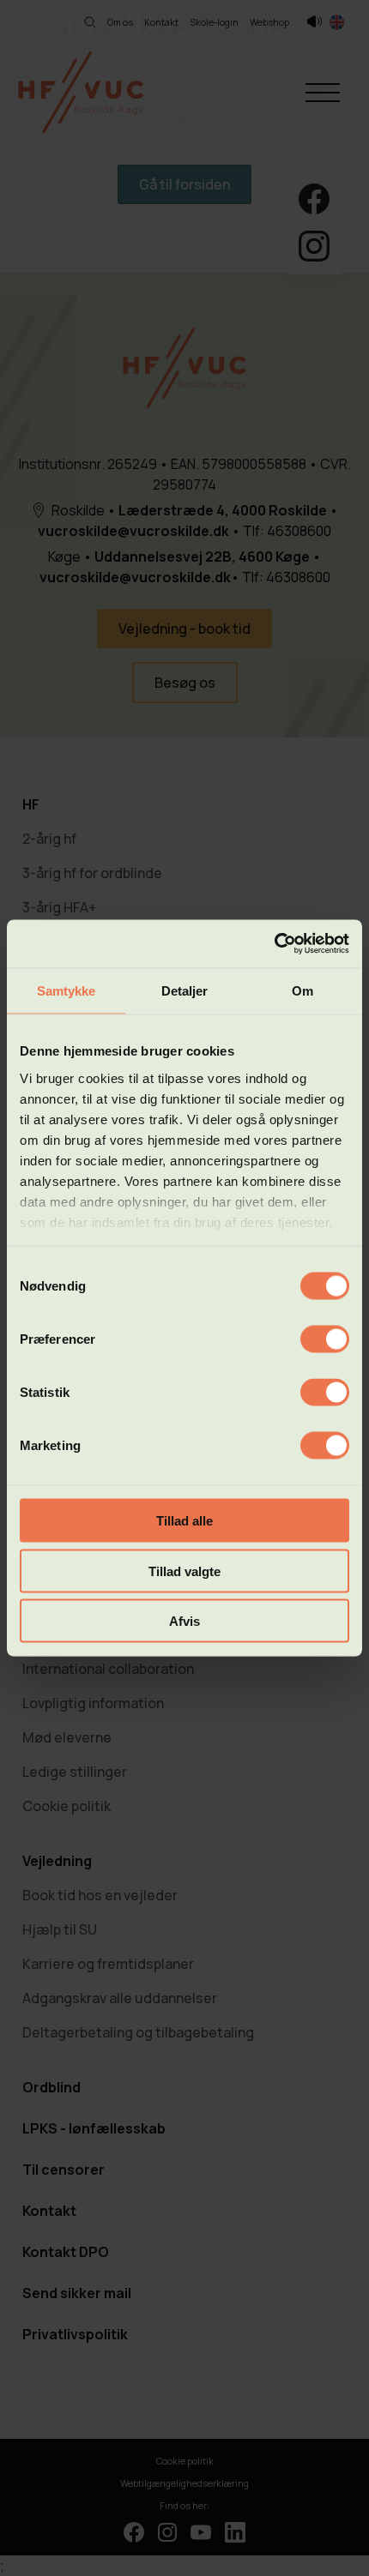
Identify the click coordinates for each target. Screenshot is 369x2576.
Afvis (184, 1621)
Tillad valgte (184, 1571)
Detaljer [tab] (185, 990)
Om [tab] (302, 990)
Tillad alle (184, 1521)
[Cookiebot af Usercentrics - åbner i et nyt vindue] (274, 944)
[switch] (325, 1339)
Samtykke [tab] (67, 990)
